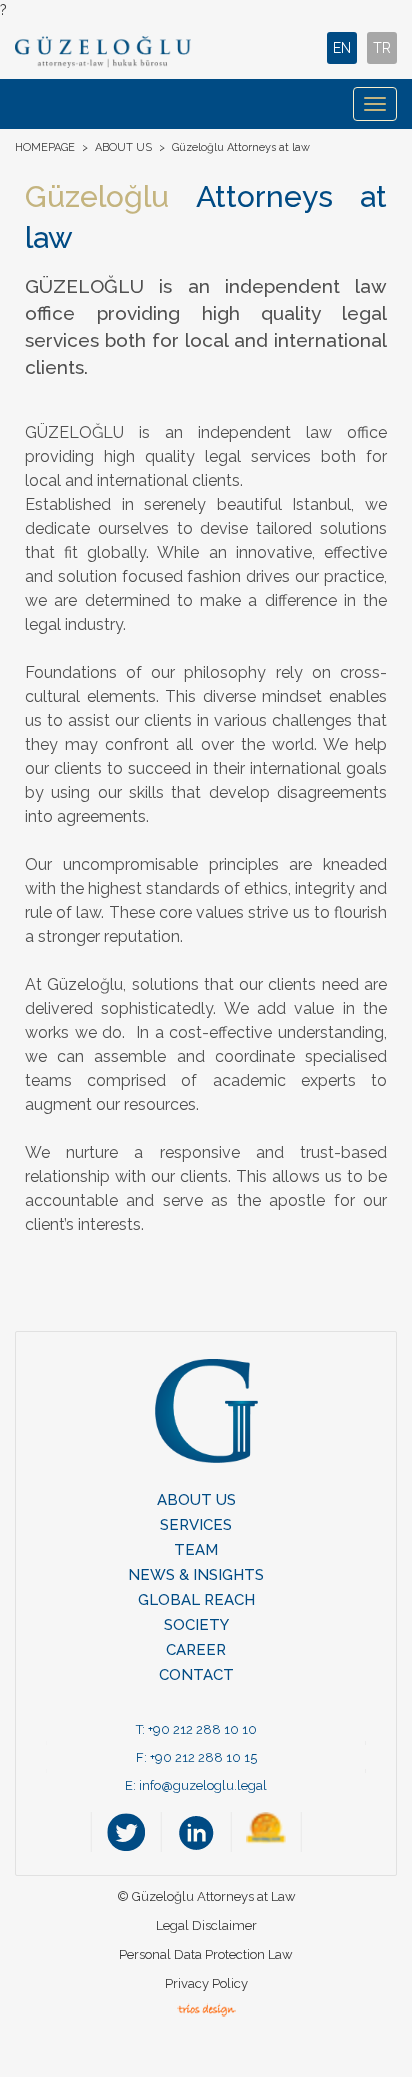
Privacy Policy (206, 1983)
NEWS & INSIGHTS (196, 1575)
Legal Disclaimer (206, 1925)
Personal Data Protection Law (206, 1954)
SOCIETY (196, 1625)
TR (382, 48)
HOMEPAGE (45, 147)
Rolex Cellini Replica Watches (156, 2067)
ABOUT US (123, 147)
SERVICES (196, 1525)
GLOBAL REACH (196, 1600)
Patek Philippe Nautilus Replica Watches (128, 2027)
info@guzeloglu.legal (203, 1785)
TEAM (196, 1550)
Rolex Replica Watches (134, 2047)
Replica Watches (311, 2067)
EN (342, 48)
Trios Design (206, 2010)
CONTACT (196, 1675)
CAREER (196, 1650)
